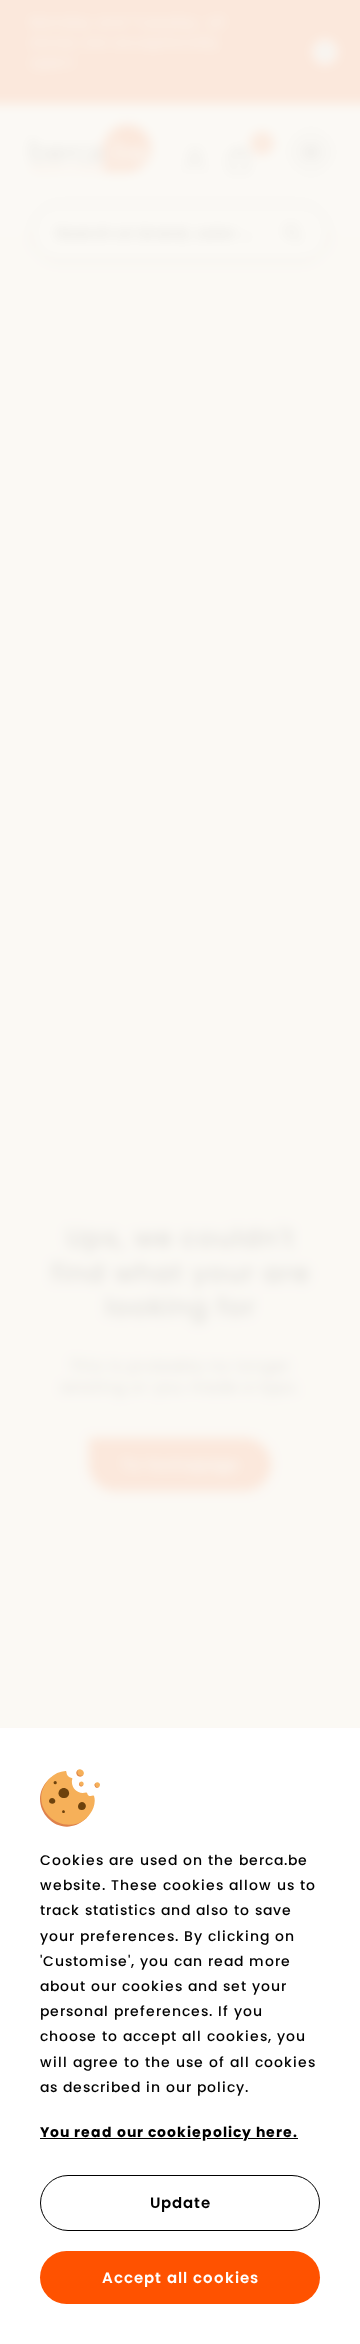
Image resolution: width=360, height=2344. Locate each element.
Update (180, 2202)
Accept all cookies (180, 2277)
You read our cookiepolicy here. (169, 2132)
